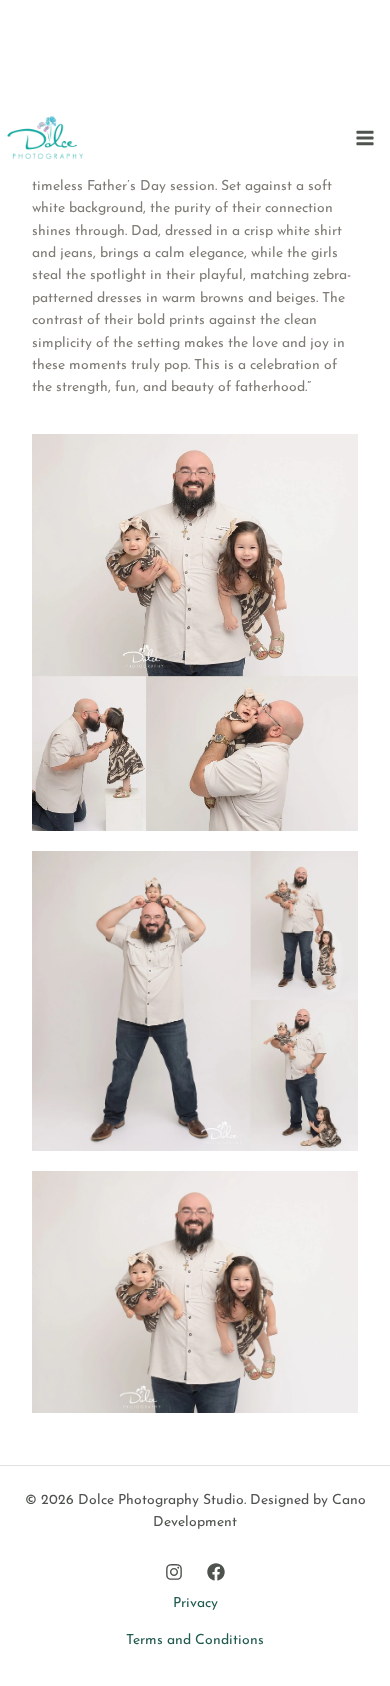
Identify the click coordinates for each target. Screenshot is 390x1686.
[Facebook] (216, 1572)
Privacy (195, 1603)
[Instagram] (174, 1572)
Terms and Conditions (195, 1640)
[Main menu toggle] (364, 137)
